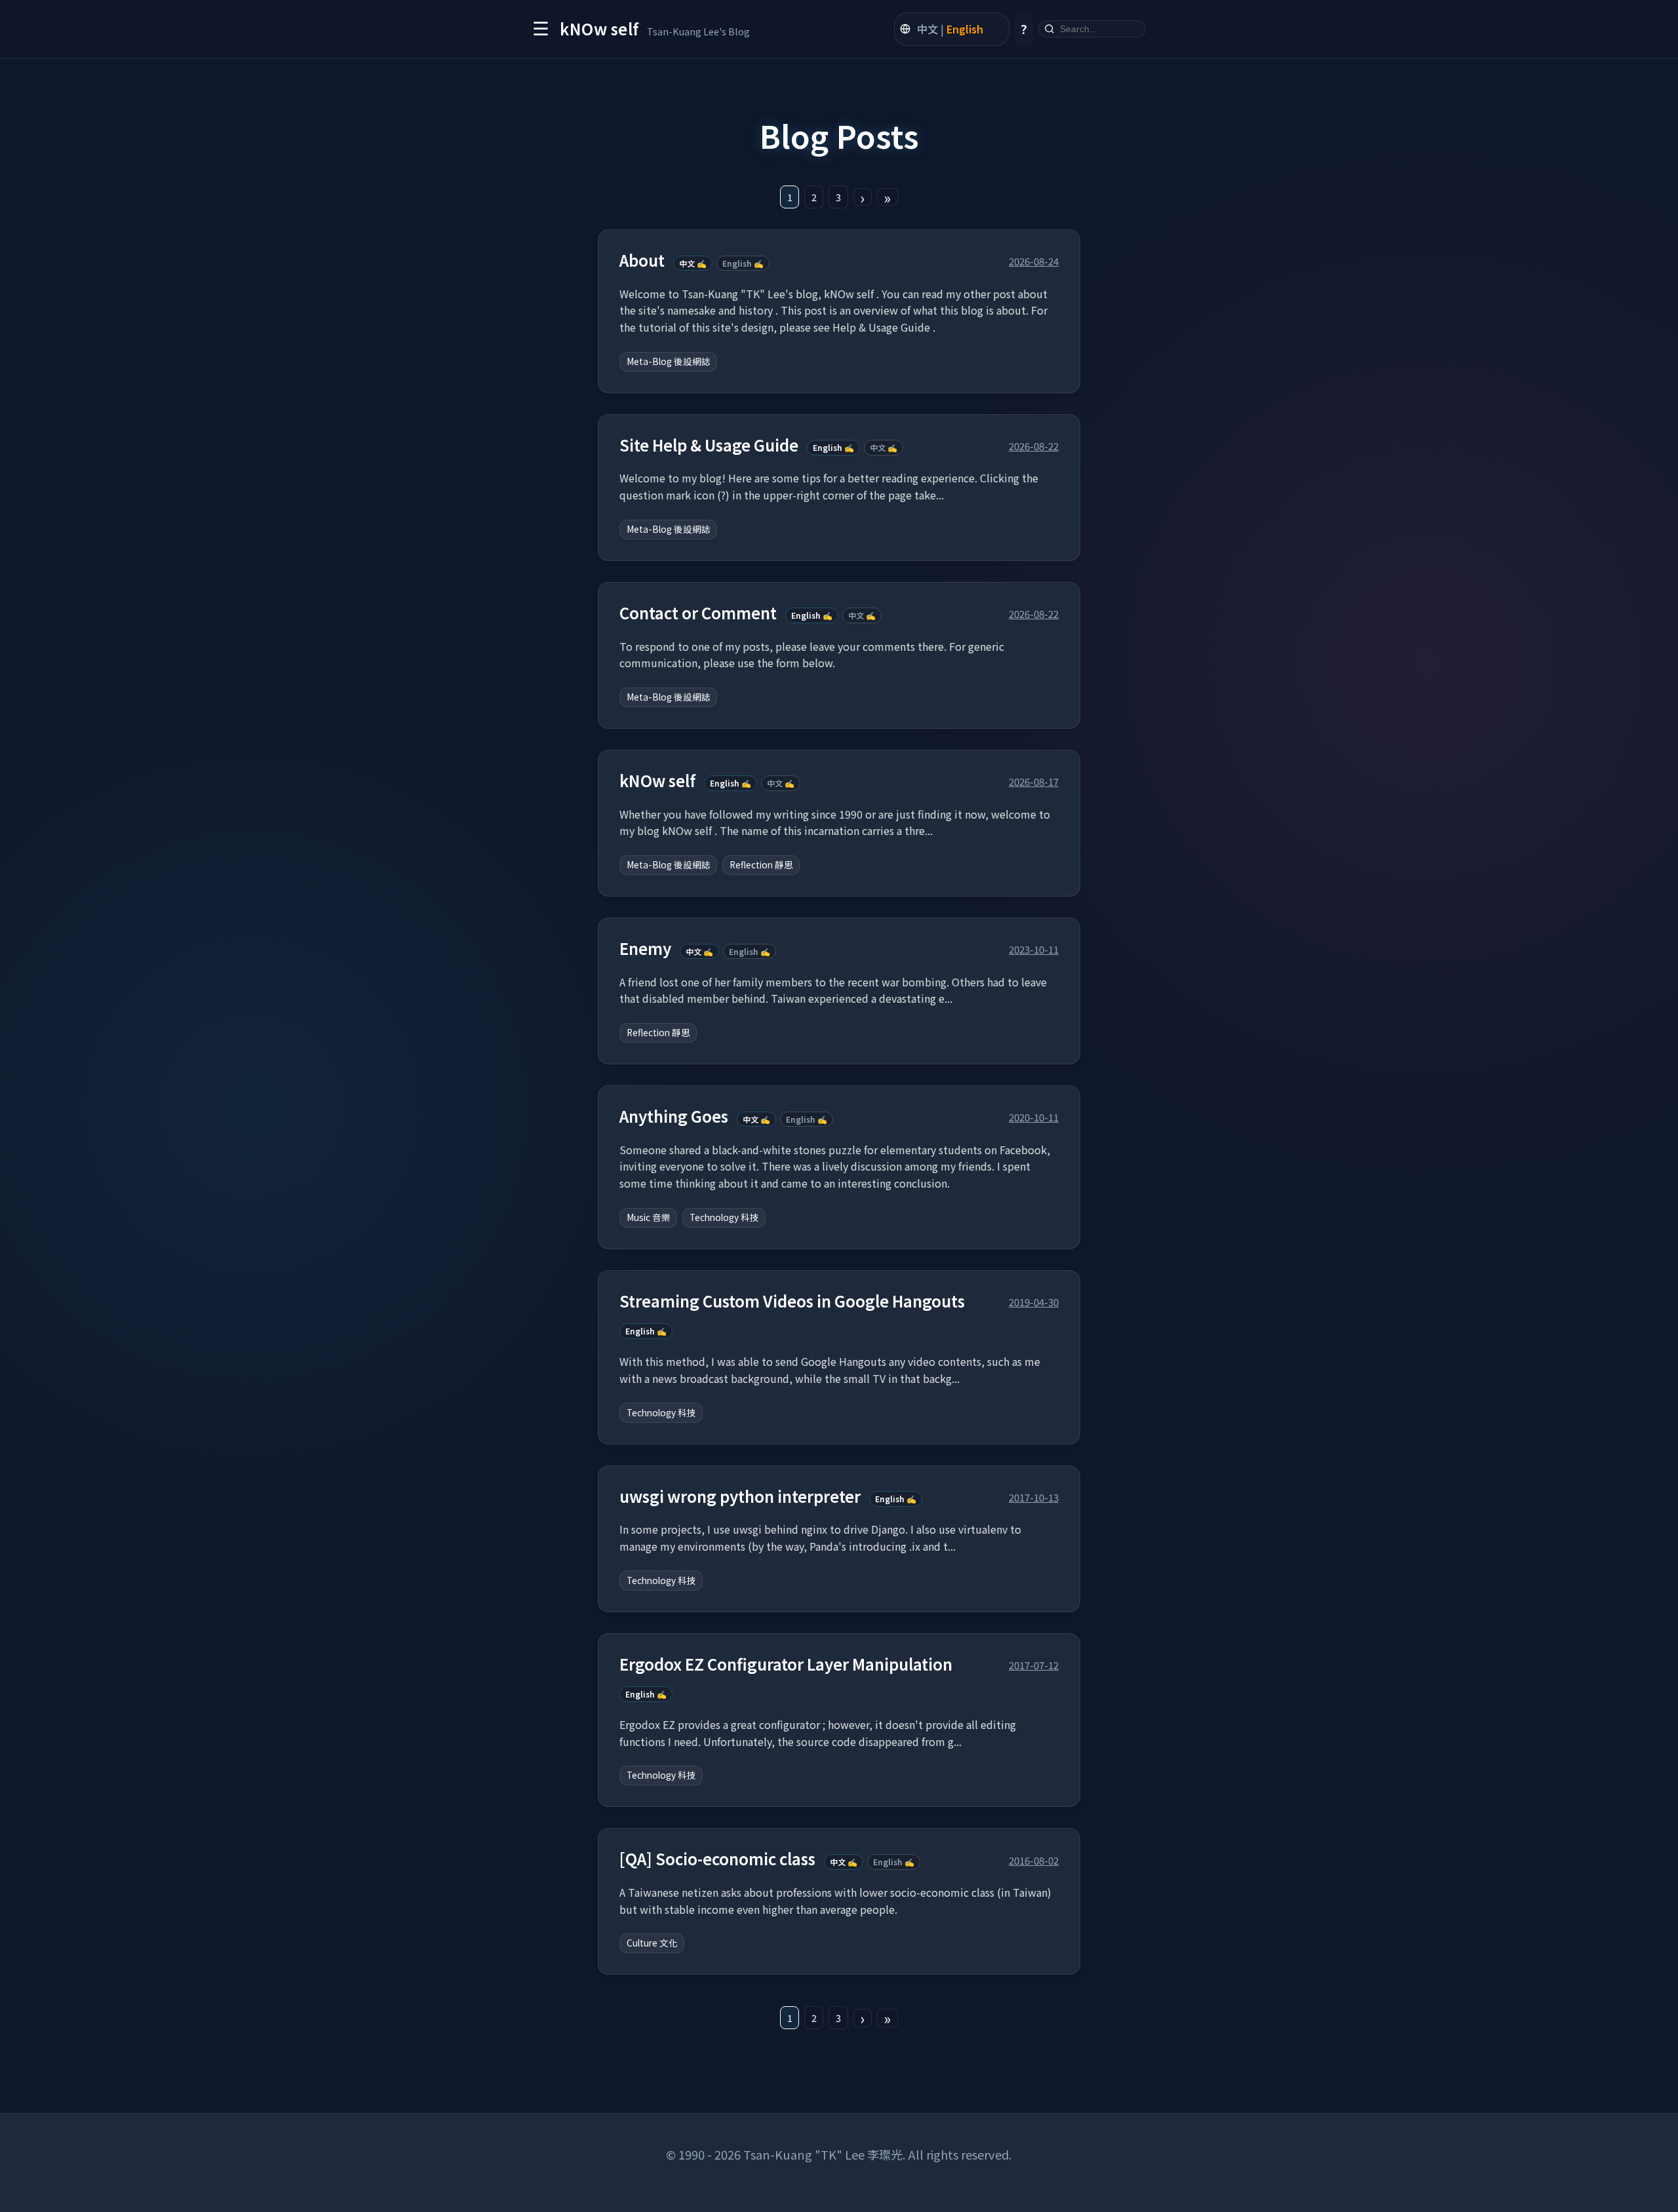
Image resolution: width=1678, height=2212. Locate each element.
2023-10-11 (1034, 949)
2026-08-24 (1034, 261)
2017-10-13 (1034, 1497)
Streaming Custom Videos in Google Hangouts (792, 1301)
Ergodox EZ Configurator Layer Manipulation (786, 1664)
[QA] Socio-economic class (717, 1859)
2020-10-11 (1034, 1117)
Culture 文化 (652, 1943)
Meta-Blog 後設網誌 (669, 361)
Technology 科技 (724, 1217)
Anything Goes (674, 1116)
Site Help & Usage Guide (709, 445)
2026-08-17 (1034, 781)
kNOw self (657, 781)
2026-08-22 (1034, 446)
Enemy (645, 949)
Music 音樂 (649, 1217)
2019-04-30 (1034, 1302)
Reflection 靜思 (761, 864)
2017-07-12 (1034, 1665)
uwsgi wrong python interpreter (740, 1497)
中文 (927, 29)
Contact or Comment (698, 613)
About (642, 261)
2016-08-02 (1034, 1860)
